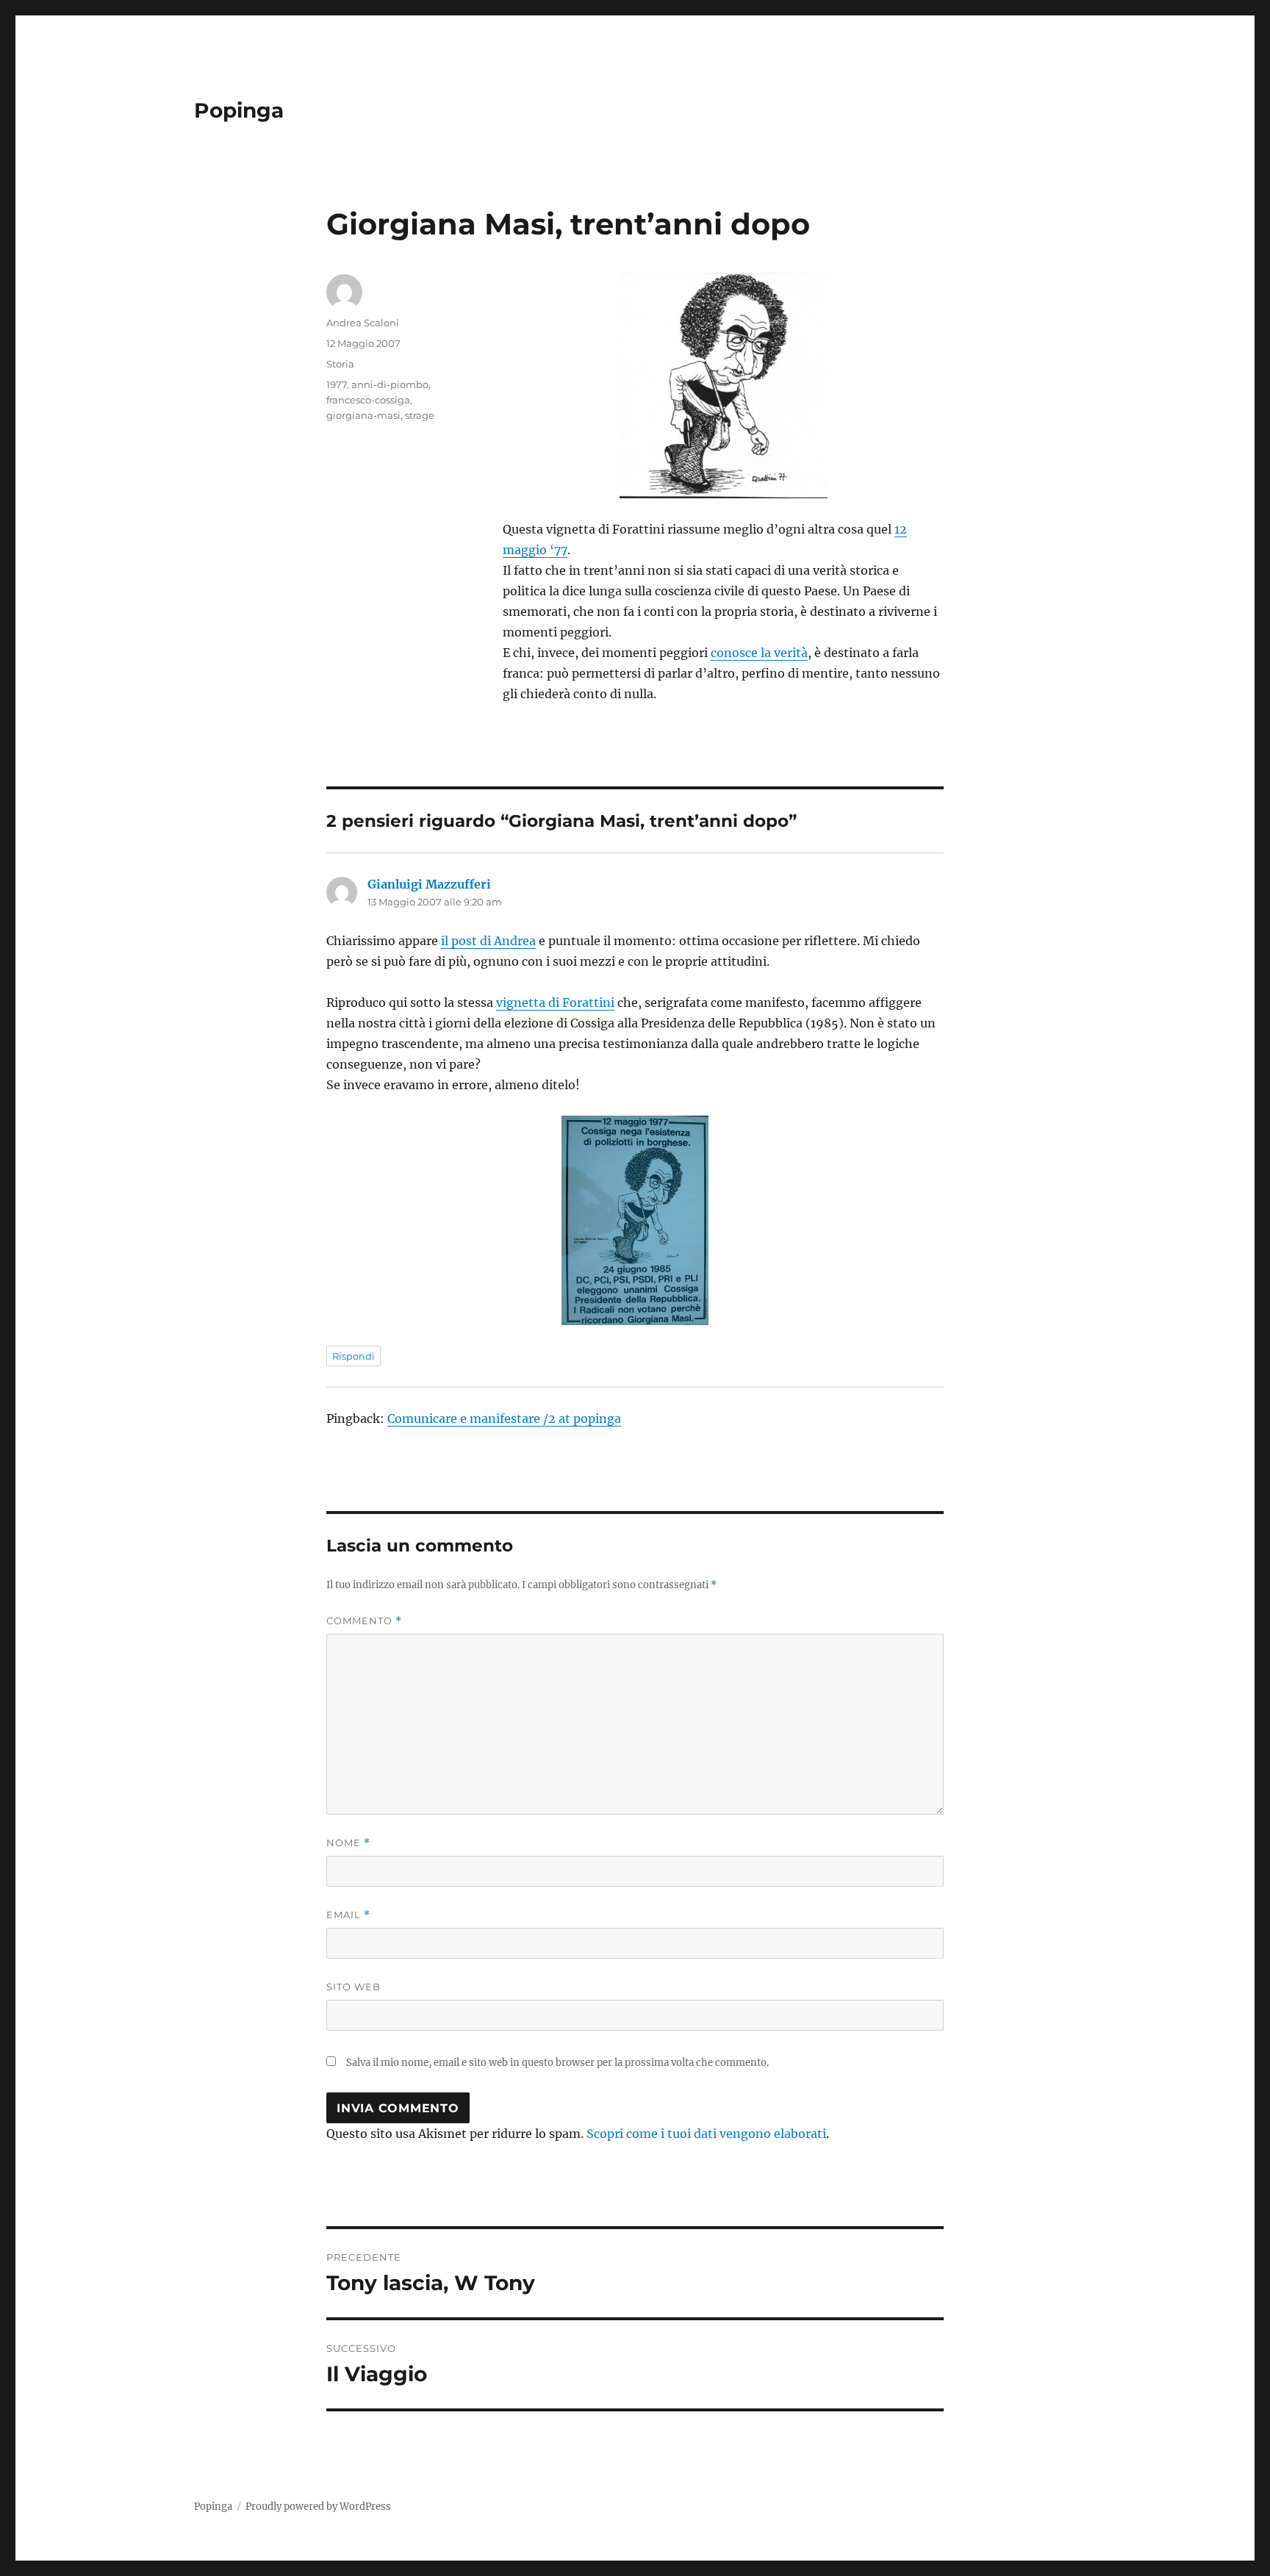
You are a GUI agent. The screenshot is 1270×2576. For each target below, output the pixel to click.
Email (348, 1915)
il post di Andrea (488, 941)
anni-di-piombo (390, 384)
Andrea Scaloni (363, 323)
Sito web (354, 1987)
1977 (337, 384)
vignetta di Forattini (555, 1002)
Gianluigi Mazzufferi (429, 884)
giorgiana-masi (363, 415)
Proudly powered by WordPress (318, 2507)
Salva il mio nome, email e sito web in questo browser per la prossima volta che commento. (557, 2063)
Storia (340, 364)
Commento (364, 1621)
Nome (348, 1843)
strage (420, 415)
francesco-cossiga (368, 400)
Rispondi (354, 1356)
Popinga (239, 110)
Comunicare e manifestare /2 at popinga (504, 1418)
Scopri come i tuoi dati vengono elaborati (706, 2134)
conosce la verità (759, 653)
